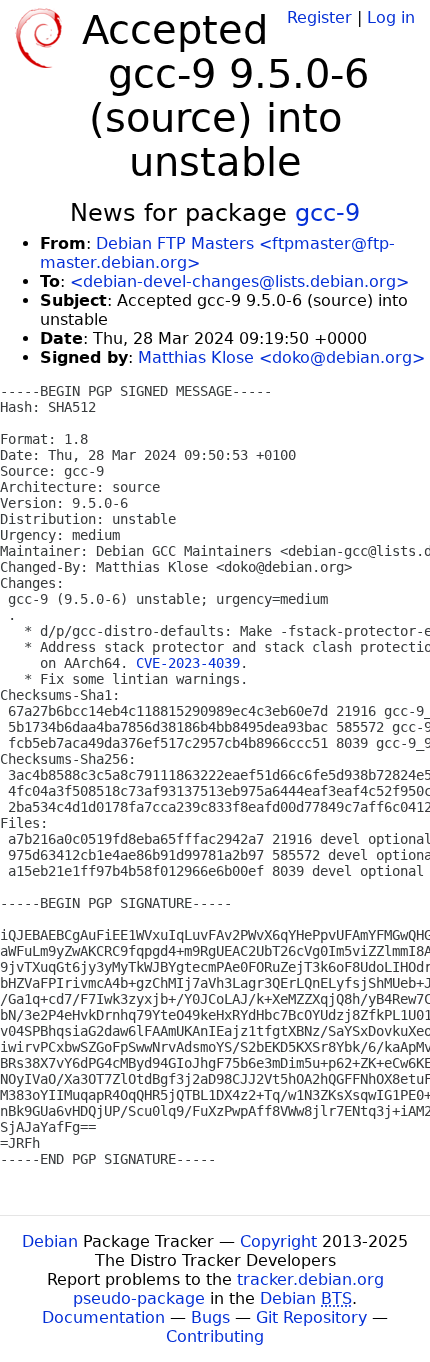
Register (319, 17)
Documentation (103, 1317)
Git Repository (311, 1317)
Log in (391, 17)
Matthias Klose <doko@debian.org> (281, 357)
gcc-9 (327, 213)
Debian (50, 1241)
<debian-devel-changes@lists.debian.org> (239, 281)
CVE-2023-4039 (188, 663)
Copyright (278, 1241)
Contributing (215, 1336)
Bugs (210, 1317)
